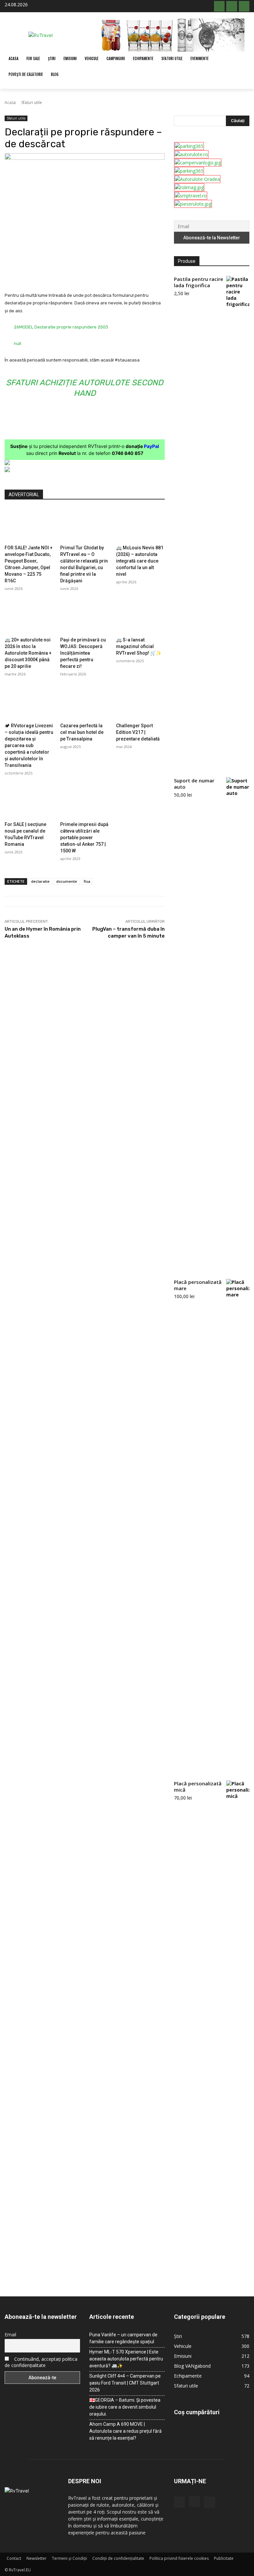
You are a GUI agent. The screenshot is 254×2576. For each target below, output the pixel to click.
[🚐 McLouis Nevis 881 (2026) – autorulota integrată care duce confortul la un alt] (140, 525)
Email (10, 2335)
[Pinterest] (85, 275)
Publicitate (224, 2558)
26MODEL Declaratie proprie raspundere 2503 (61, 327)
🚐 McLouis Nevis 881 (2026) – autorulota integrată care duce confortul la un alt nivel (140, 561)
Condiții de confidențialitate (118, 2558)
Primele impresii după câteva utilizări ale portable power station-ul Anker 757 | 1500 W (84, 838)
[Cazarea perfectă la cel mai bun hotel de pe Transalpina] (85, 702)
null (18, 343)
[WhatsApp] (101, 275)
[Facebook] (219, 6)
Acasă (10, 103)
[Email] (116, 275)
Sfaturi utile (32, 103)
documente (67, 881)
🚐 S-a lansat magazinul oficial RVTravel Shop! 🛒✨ (139, 646)
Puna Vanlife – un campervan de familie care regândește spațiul (123, 2338)
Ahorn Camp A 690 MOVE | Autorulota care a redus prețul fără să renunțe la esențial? (126, 2431)
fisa (87, 881)
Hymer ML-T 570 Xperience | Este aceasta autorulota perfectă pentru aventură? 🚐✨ (126, 2359)
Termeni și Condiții (69, 2558)
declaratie (40, 881)
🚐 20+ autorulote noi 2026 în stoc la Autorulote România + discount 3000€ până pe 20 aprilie (28, 653)
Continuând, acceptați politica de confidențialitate (41, 2362)
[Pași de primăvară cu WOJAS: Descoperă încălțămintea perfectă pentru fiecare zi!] (85, 617)
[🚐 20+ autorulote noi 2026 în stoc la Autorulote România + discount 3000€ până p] (29, 617)
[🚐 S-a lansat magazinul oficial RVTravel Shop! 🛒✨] (140, 617)
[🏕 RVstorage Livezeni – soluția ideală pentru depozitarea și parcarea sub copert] (29, 702)
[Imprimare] (131, 275)
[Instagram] (232, 6)
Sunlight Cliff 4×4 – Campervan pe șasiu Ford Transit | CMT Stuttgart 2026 (125, 2383)
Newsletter (37, 2558)
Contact (14, 2558)
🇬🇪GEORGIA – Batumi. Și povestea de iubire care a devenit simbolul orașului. (125, 2407)
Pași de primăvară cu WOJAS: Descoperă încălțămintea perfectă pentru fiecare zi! (83, 653)
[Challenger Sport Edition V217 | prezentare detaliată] (140, 702)
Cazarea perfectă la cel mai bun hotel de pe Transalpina (82, 732)
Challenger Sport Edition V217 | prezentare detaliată (138, 732)
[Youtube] (244, 6)
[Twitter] (70, 275)
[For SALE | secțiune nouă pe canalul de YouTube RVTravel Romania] (29, 801)
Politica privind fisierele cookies (179, 2558)
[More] (147, 275)
